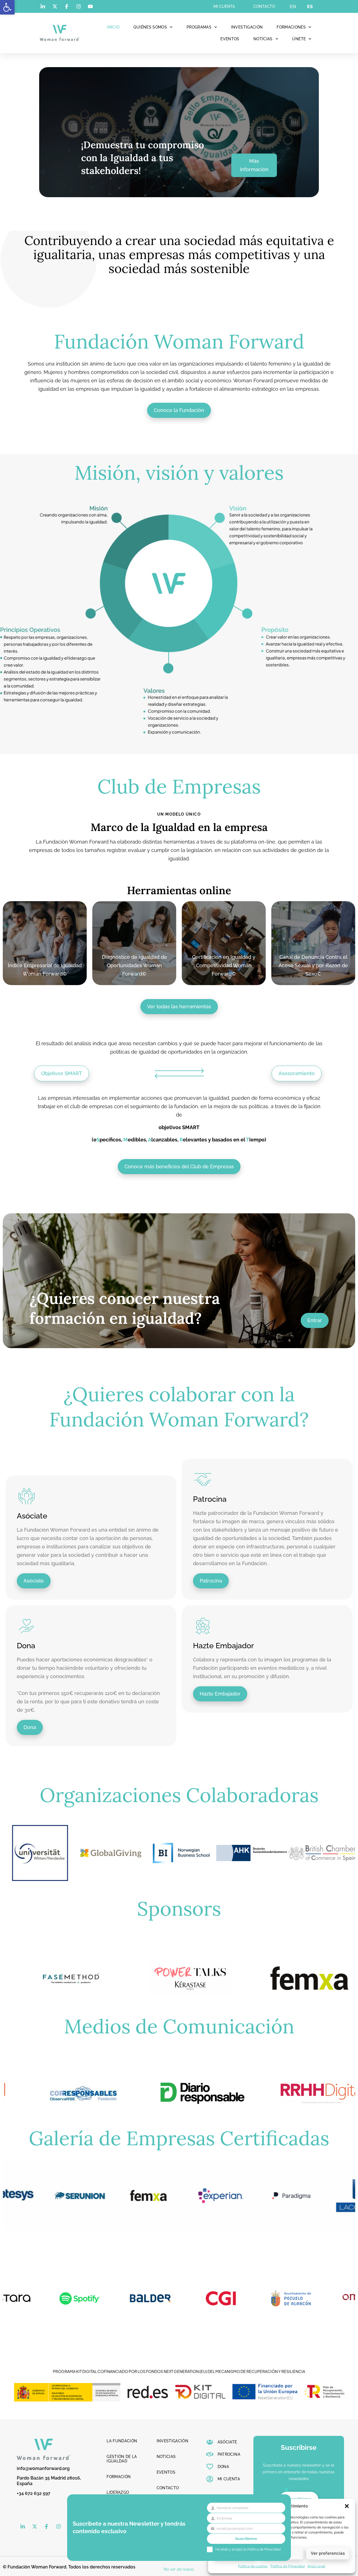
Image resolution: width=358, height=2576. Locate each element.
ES (310, 6)
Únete (299, 39)
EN (293, 6)
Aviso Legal (316, 2566)
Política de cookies (253, 2566)
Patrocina (210, 1499)
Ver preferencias (328, 2553)
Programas (199, 27)
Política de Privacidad (288, 2566)
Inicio (113, 27)
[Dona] (27, 1626)
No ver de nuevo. (179, 2569)
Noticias (263, 39)
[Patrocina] (203, 1480)
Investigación (247, 27)
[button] (7, 7)
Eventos (230, 39)
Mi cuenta (224, 6)
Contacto (264, 6)
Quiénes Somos (150, 27)
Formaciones (291, 27)
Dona (26, 1646)
